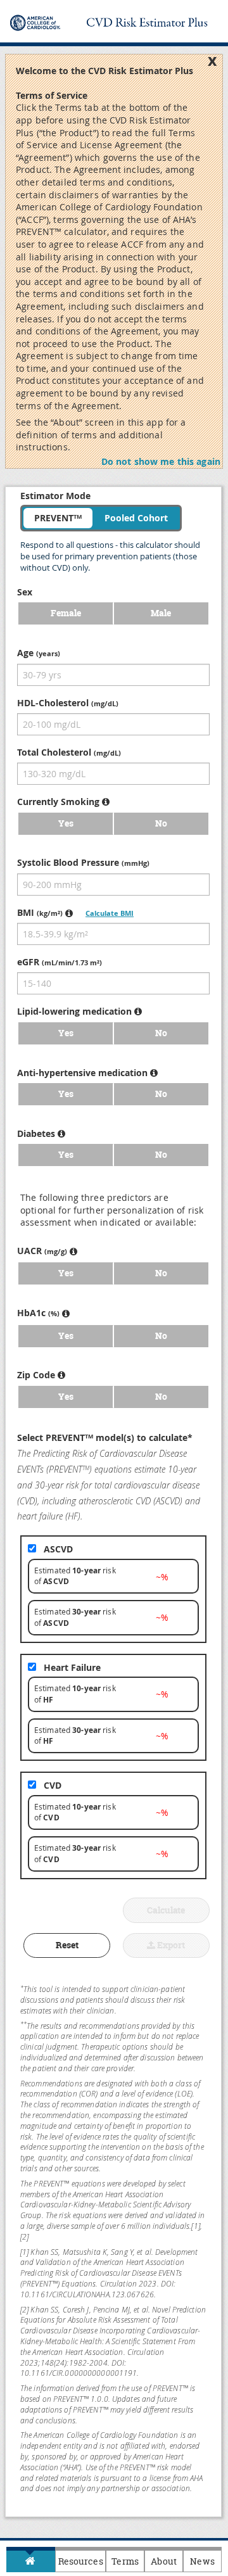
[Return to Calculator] (31, 2561)
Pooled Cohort (136, 518)
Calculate (166, 1910)
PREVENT (58, 518)
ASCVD (58, 1549)
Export (170, 1945)
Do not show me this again (161, 461)
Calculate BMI (110, 913)
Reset (67, 1945)
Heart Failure (72, 1667)
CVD (53, 1785)
